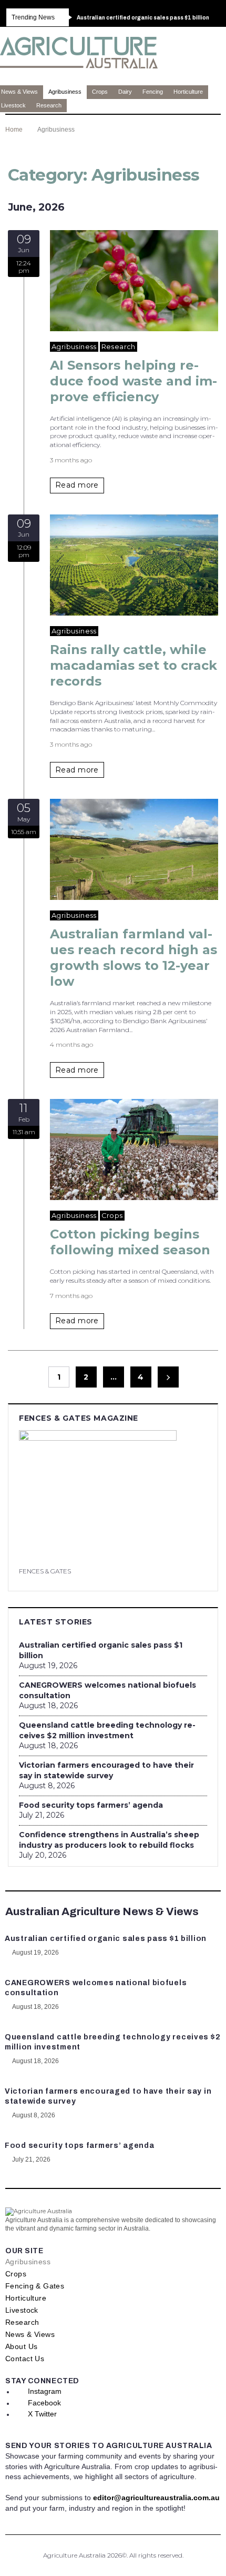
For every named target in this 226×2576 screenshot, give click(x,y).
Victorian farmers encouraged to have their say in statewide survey (106, 1770)
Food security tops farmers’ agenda (91, 1805)
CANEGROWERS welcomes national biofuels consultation (107, 1690)
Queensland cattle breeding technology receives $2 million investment (107, 1730)
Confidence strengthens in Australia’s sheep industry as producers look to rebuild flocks (109, 1840)
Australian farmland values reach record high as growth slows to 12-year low (133, 958)
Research (119, 346)
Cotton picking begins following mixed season (130, 1242)
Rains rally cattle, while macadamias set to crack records (133, 665)
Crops (112, 1215)
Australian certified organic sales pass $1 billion (101, 1650)
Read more (77, 485)
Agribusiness (74, 346)
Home (14, 130)
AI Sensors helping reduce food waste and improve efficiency (133, 381)
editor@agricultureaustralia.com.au (156, 2498)
